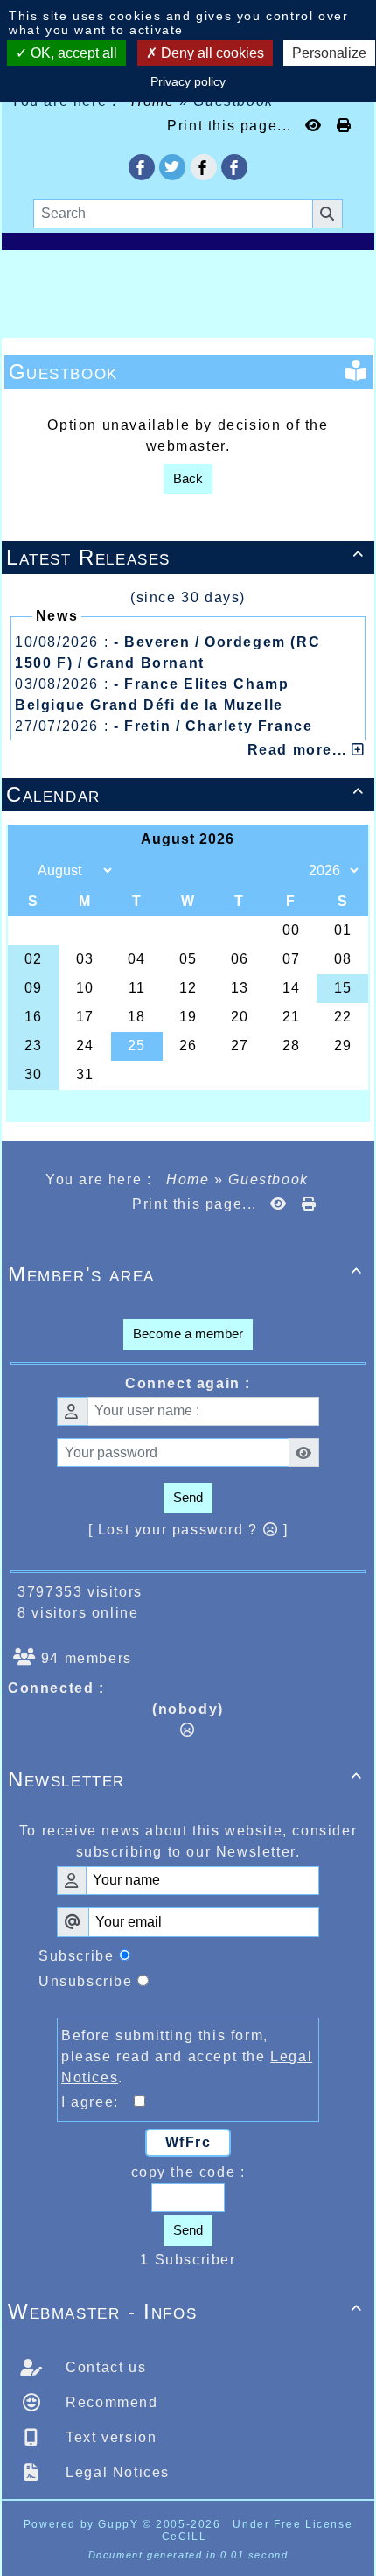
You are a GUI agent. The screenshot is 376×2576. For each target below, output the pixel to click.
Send (188, 1497)
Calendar (185, 794)
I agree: (97, 2102)
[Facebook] (204, 167)
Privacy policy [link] (188, 81)
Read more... (300, 750)
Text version (109, 2437)
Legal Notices (115, 2472)
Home (188, 1179)
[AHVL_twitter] (172, 167)
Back (188, 478)
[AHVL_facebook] (142, 167)
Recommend (110, 2402)
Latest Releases (185, 557)
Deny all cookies (211, 53)
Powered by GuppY (83, 2524)
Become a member (188, 1334)
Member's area (185, 1274)
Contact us (104, 2367)
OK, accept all (72, 53)
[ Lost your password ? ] (188, 1530)
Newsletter (185, 1779)
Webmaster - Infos (185, 2311)
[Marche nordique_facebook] (234, 167)
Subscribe (76, 1956)
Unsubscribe (86, 1981)
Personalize (329, 53)
